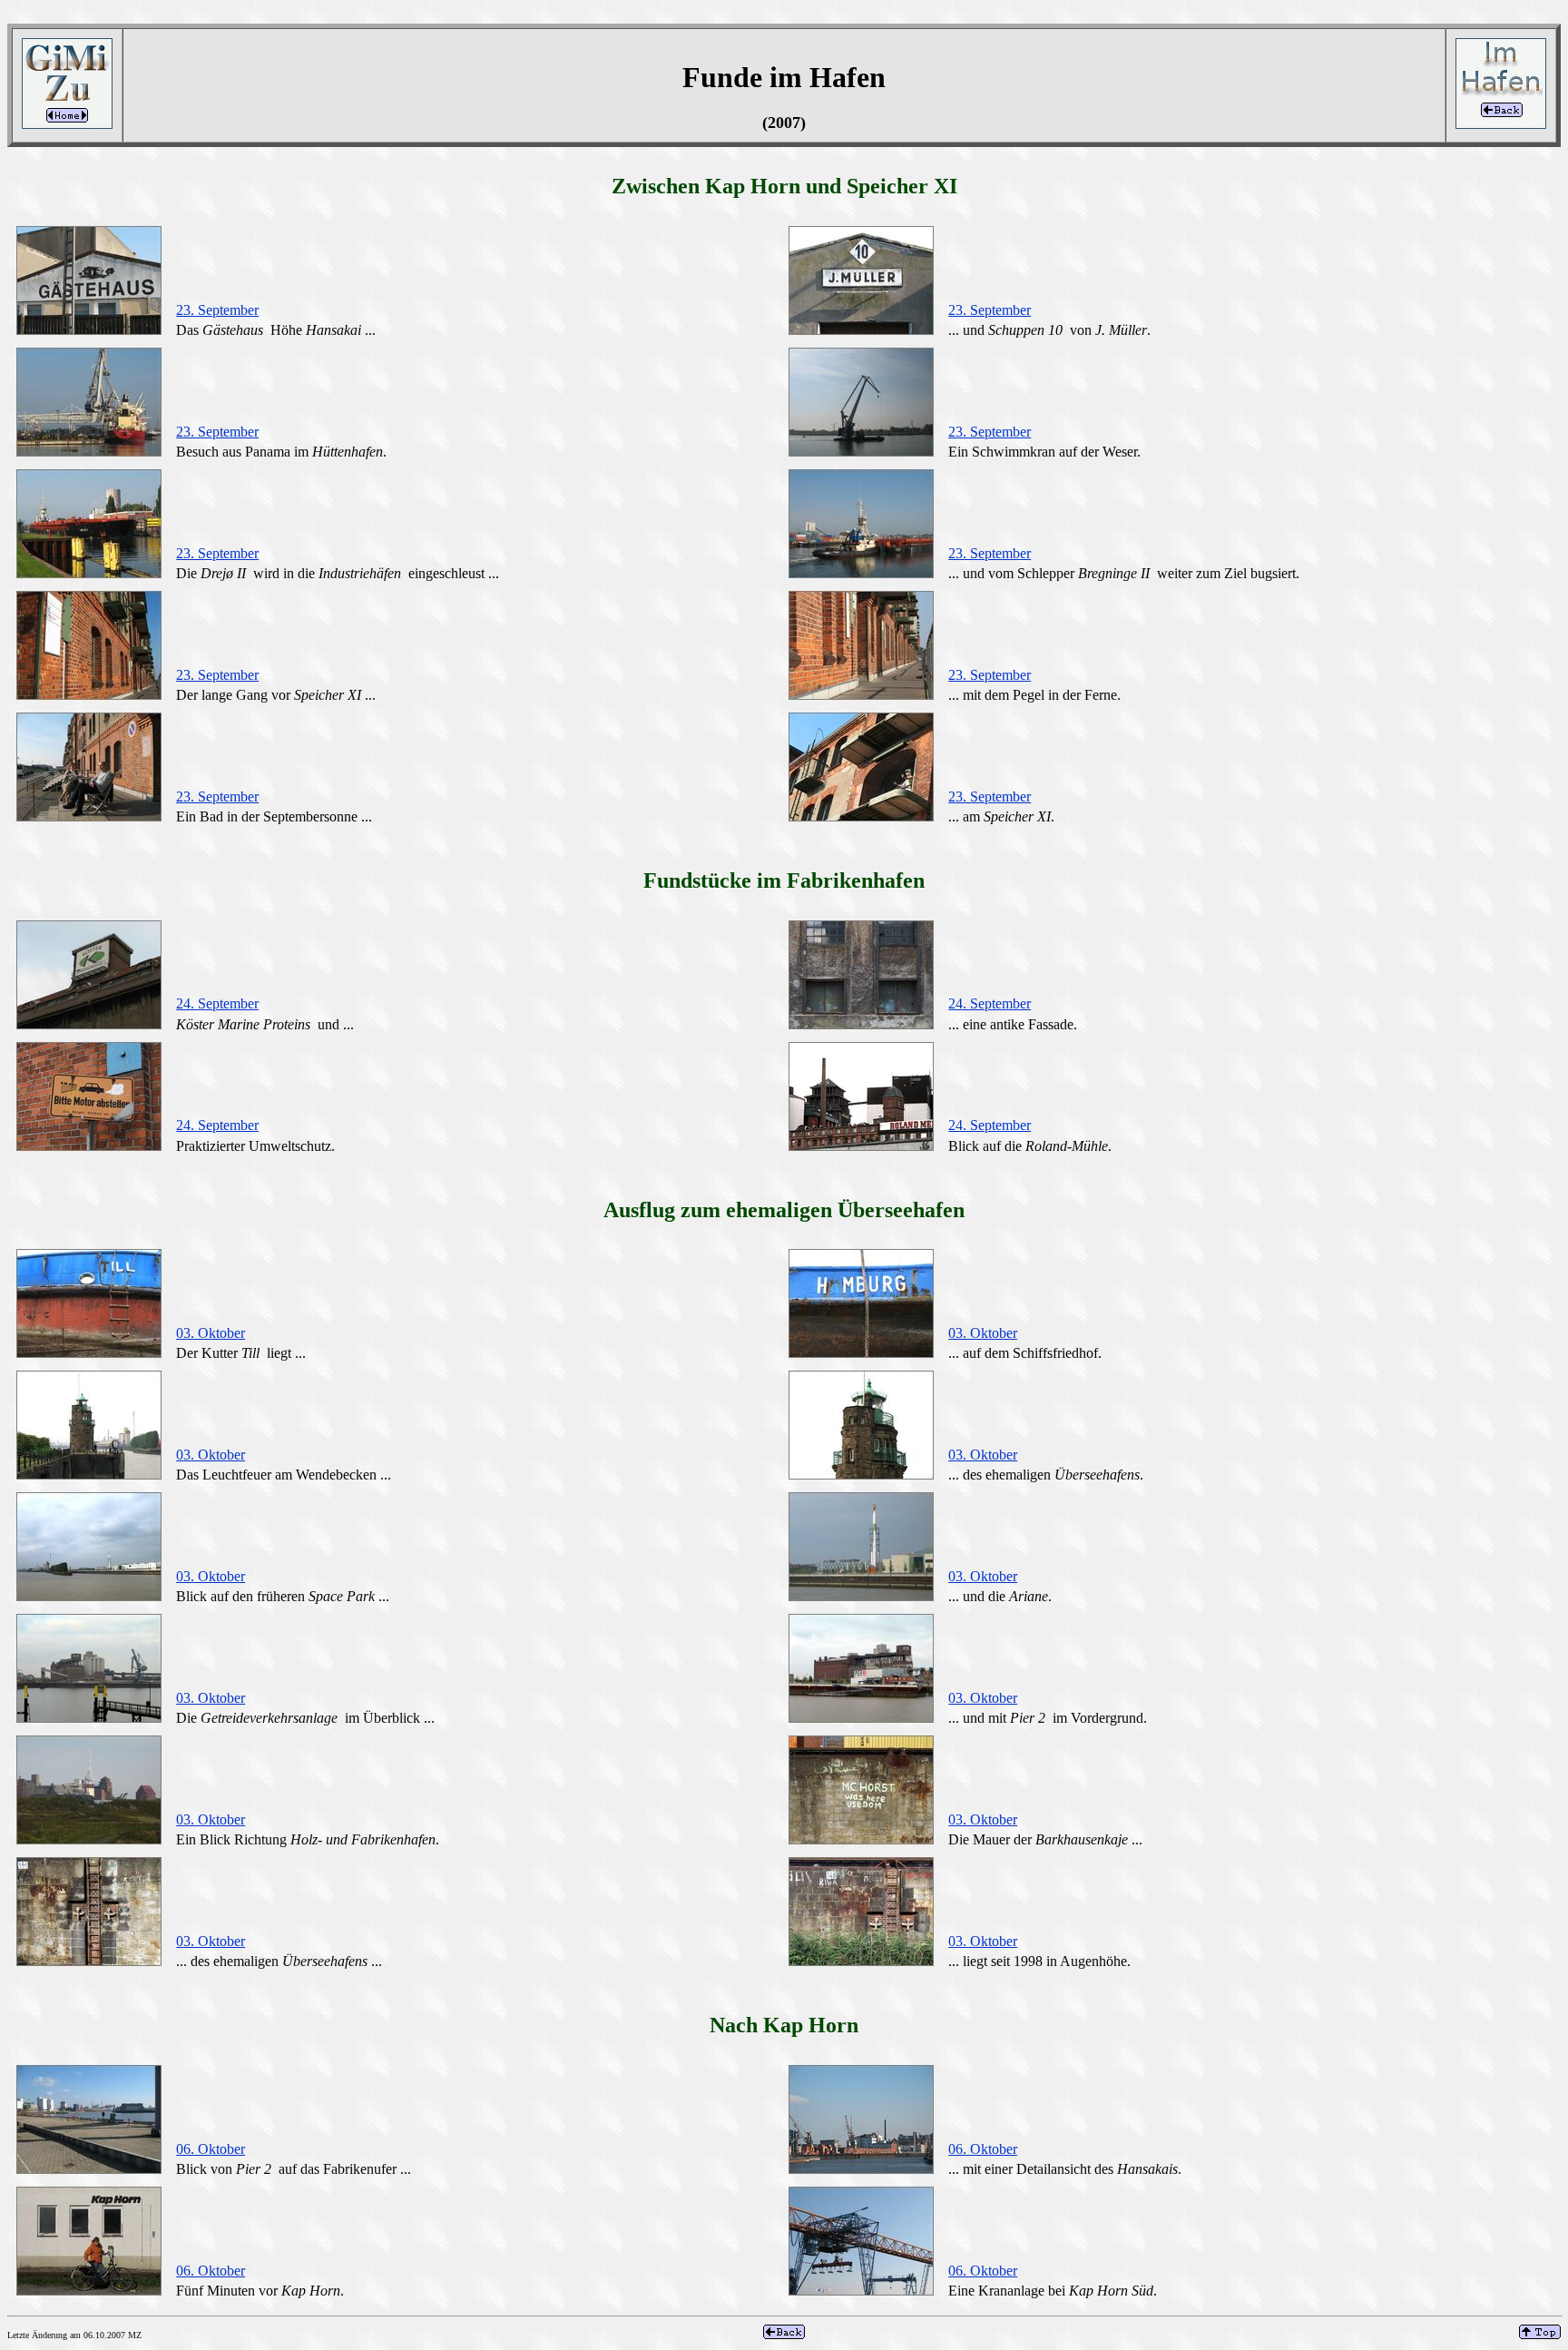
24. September (217, 1003)
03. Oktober (211, 1333)
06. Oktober (211, 2149)
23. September (217, 310)
